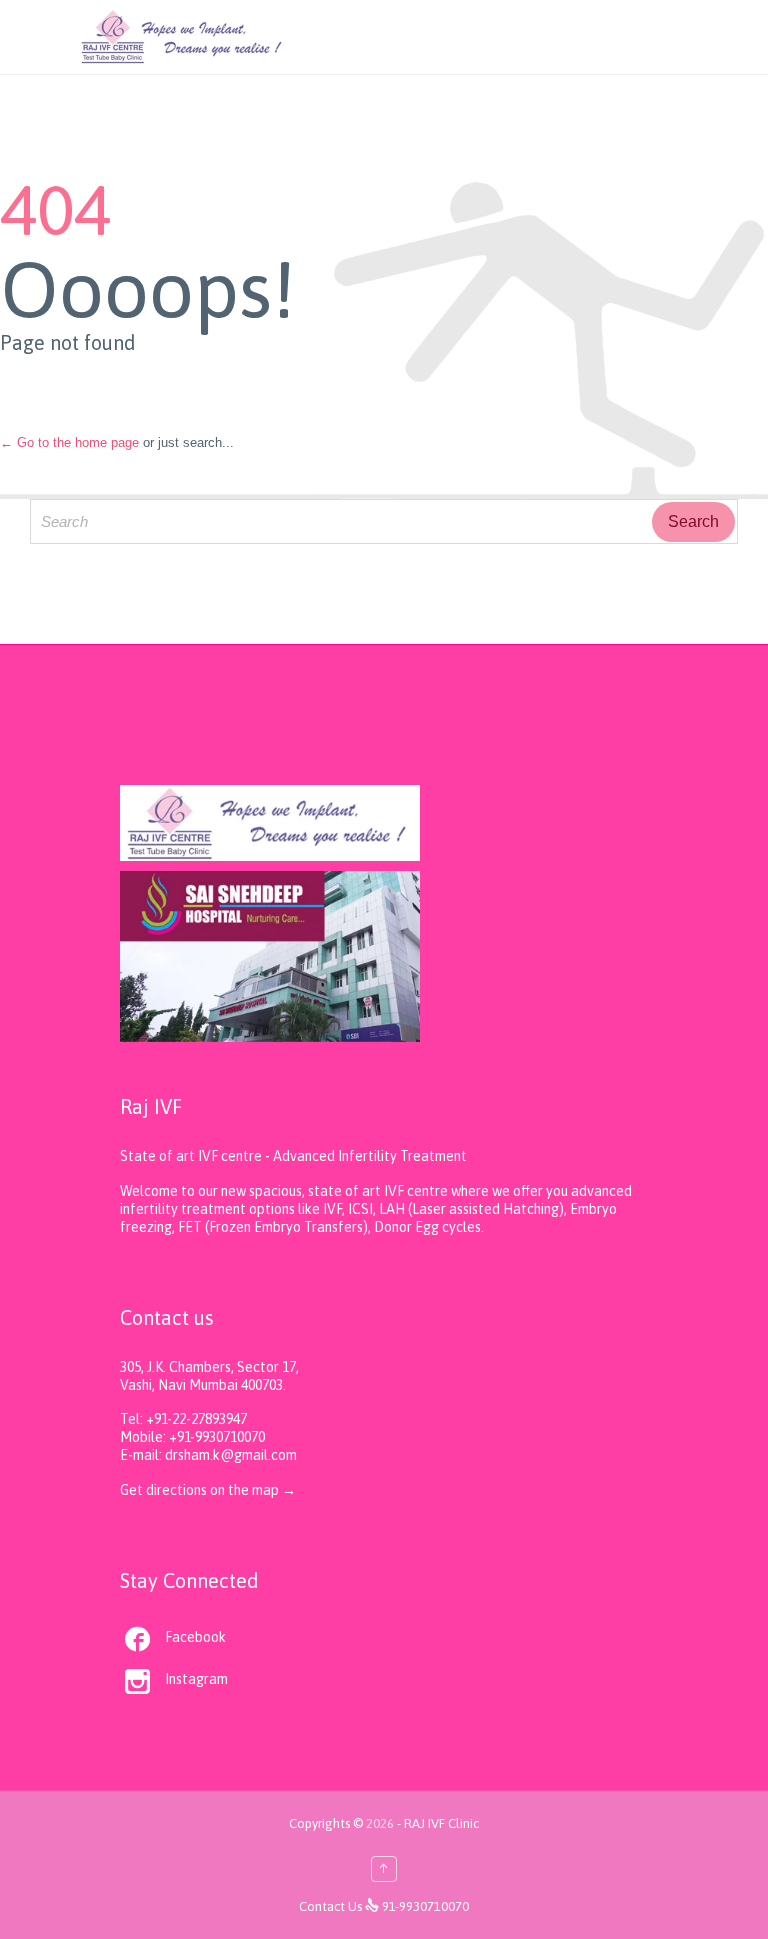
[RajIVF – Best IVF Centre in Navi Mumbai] (182, 37)
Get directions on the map (201, 1490)
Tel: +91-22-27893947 (183, 1419)
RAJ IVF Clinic (441, 1823)
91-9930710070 (425, 1906)
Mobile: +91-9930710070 (192, 1437)
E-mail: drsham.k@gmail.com (208, 1455)
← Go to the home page (69, 442)
